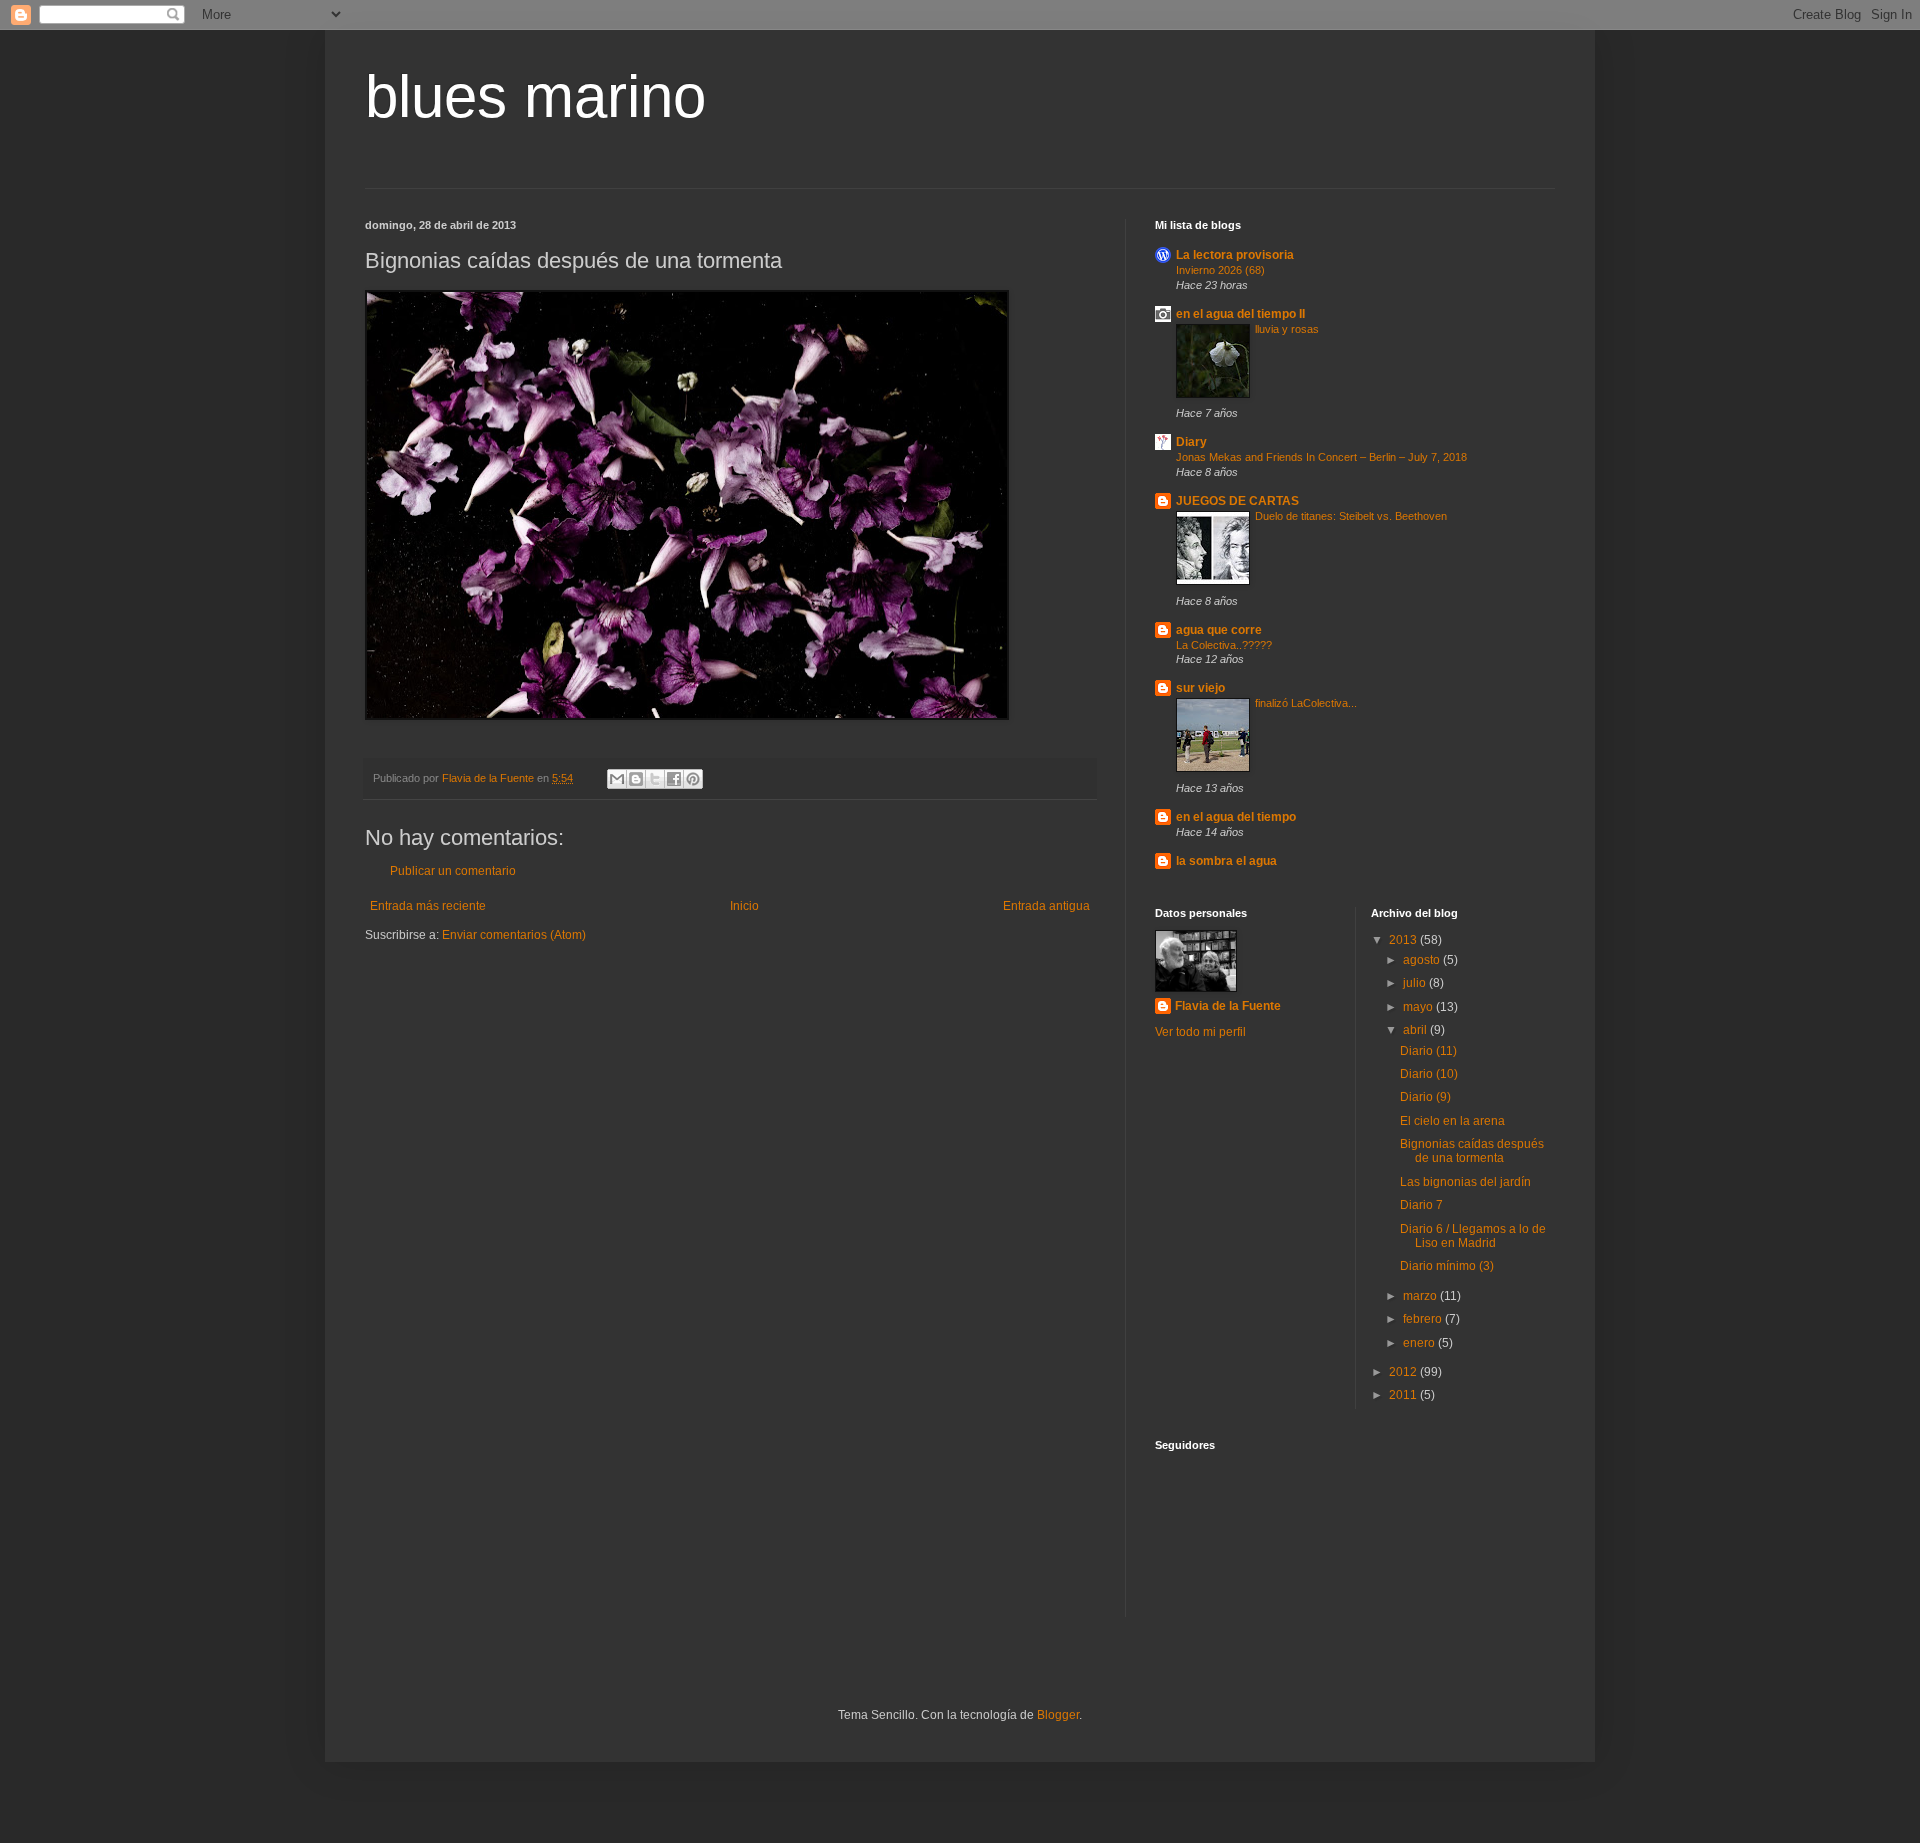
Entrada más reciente (428, 906)
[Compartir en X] (655, 779)
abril (1416, 1030)
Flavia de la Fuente (1228, 1006)
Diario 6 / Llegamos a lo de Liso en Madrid (1473, 1236)
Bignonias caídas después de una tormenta (1472, 1151)
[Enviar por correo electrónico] (617, 779)
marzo (1421, 1296)
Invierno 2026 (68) (1220, 270)
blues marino (535, 96)
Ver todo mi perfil (1200, 1032)
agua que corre (1219, 630)
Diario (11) (1428, 1051)
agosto (1423, 960)
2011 (1404, 1395)
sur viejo (1200, 688)
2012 (1404, 1372)
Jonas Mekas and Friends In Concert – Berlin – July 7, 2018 (1321, 457)
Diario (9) (1425, 1097)
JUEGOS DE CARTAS (1237, 501)
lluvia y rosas (1287, 329)
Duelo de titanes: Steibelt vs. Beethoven (1351, 516)
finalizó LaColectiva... (1306, 703)
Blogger (1058, 1715)
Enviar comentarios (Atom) (514, 935)
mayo (1419, 1007)
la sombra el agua (1226, 861)
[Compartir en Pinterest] (693, 779)
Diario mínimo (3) (1447, 1266)
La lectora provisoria (1235, 255)
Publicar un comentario (453, 871)
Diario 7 (1421, 1205)
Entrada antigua (1046, 906)
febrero (1424, 1319)
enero (1420, 1343)
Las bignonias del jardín (1465, 1182)
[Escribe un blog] (636, 779)
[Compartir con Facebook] (674, 779)
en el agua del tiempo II (1240, 314)
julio (1416, 983)
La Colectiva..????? (1224, 645)
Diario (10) (1429, 1074)
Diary (1191, 442)
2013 (1404, 940)
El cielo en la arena (1452, 1121)
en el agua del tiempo (1236, 817)
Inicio (744, 906)
